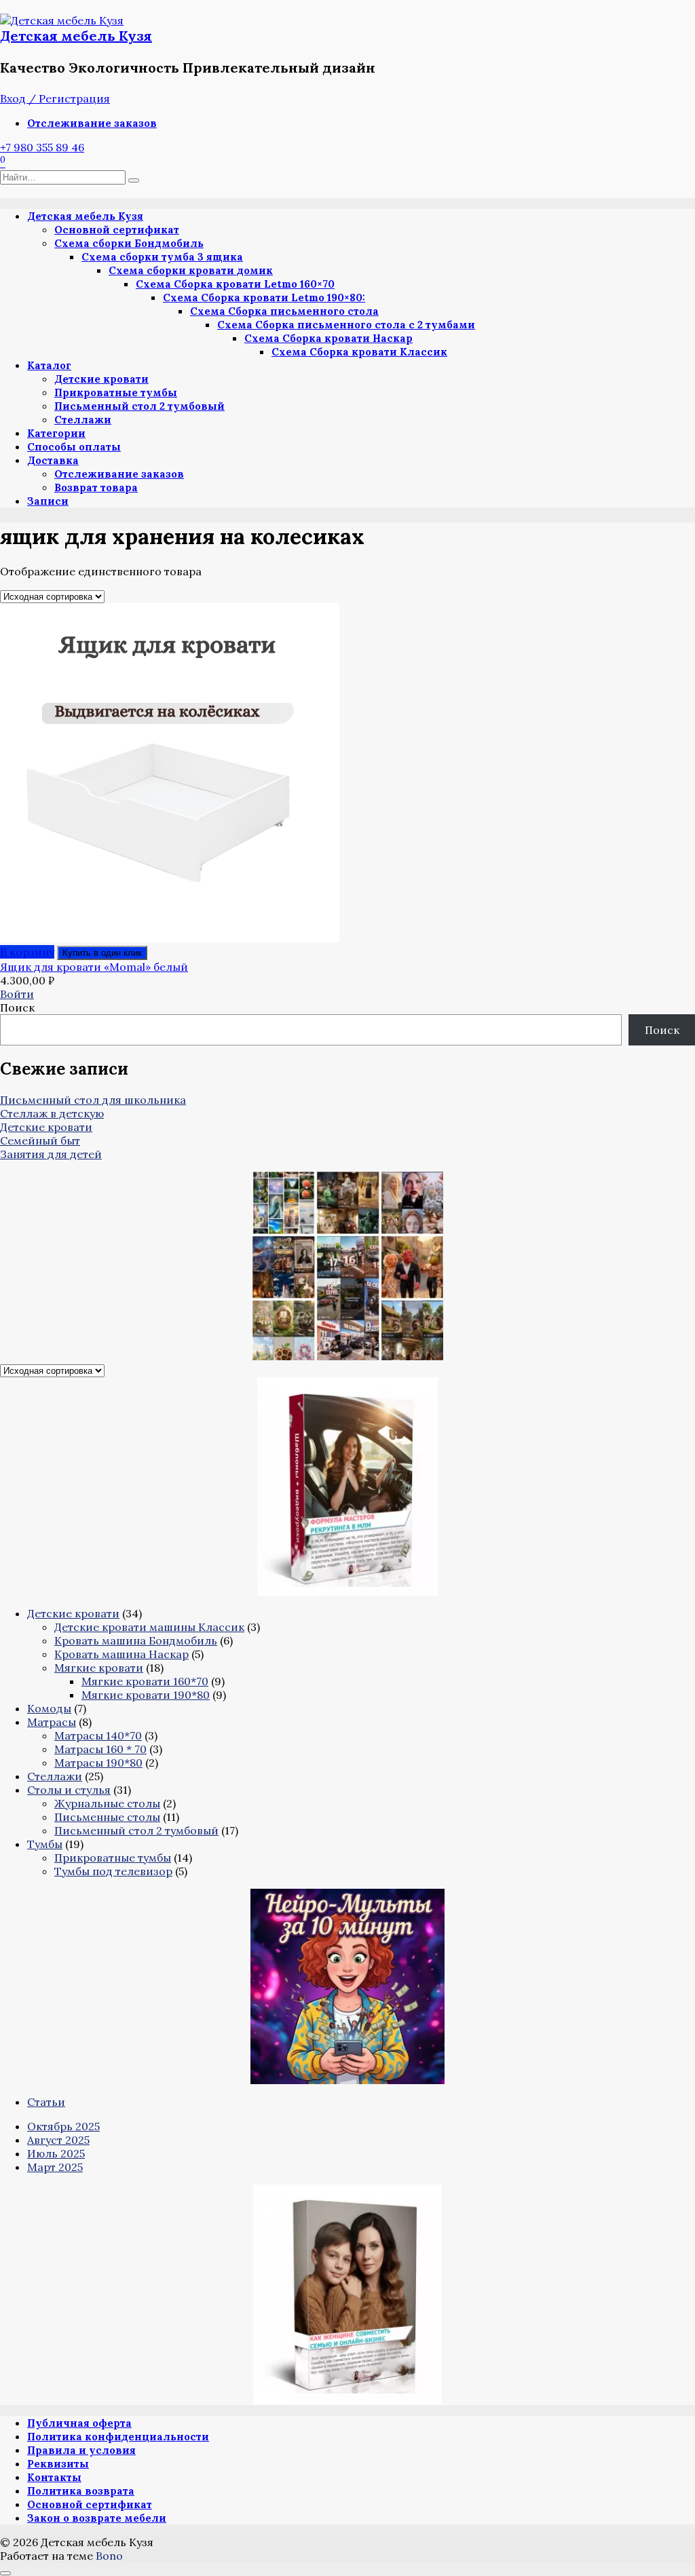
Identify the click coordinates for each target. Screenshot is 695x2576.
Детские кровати (101, 379)
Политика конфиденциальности (118, 2437)
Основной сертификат (117, 230)
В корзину (27, 952)
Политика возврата (81, 2491)
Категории (56, 433)
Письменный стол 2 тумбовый (139, 406)
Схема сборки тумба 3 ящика (162, 257)
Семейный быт (40, 1140)
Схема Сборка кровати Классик (359, 352)
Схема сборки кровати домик (191, 270)
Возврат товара (96, 487)
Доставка (53, 460)
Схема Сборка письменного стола (284, 311)
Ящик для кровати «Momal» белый (94, 967)
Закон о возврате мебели (97, 2518)
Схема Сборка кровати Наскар (328, 338)
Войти (17, 994)
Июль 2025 (56, 2153)
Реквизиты (58, 2464)
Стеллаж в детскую (52, 1113)
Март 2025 (55, 2167)
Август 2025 (58, 2140)
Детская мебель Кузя (76, 36)
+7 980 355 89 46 (42, 147)
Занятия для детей (51, 1154)
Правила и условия (81, 2450)
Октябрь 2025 (63, 2126)
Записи (48, 501)
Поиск (17, 1007)
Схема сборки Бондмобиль (129, 243)
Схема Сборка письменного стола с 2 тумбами (346, 325)
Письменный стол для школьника (93, 1100)
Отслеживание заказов (92, 123)
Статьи (46, 2102)
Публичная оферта (79, 2423)
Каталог (49, 365)
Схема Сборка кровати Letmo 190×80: (264, 297)
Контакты (54, 2477)
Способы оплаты (74, 447)
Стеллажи (83, 420)
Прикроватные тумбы (116, 392)
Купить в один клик (102, 953)
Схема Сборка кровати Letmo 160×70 (235, 284)
